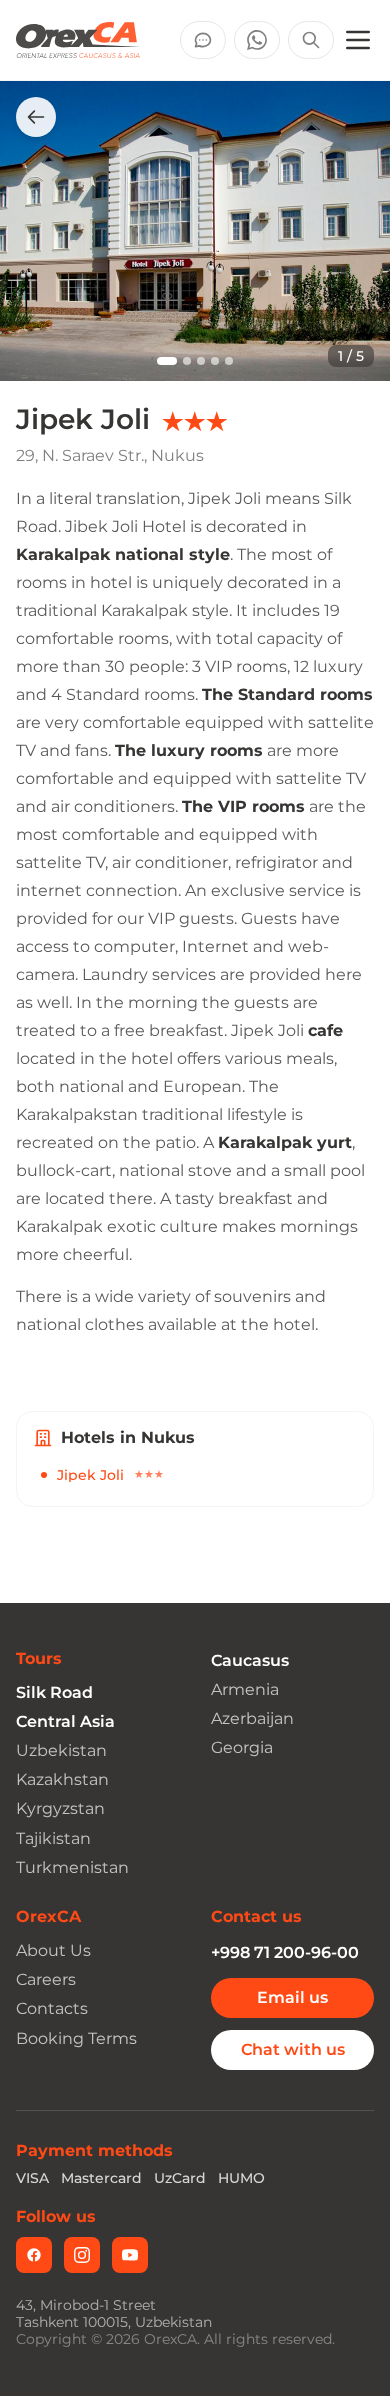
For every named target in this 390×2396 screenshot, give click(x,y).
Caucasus (250, 1660)
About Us (53, 1950)
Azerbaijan (252, 1718)
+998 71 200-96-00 (285, 1952)
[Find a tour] (311, 40)
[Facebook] (34, 2255)
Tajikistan (53, 1838)
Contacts (52, 2008)
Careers (46, 1979)
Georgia (242, 1747)
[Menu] (358, 40)
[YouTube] (130, 2255)
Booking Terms (76, 2038)
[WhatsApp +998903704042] (257, 40)
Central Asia (65, 1721)
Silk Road (54, 1692)
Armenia (245, 1689)
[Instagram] (82, 2255)
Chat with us (293, 2049)
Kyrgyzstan (60, 1808)
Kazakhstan (62, 1779)
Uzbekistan (61, 1750)
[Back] (36, 117)
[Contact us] (203, 40)
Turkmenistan (72, 1867)
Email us (292, 1997)
